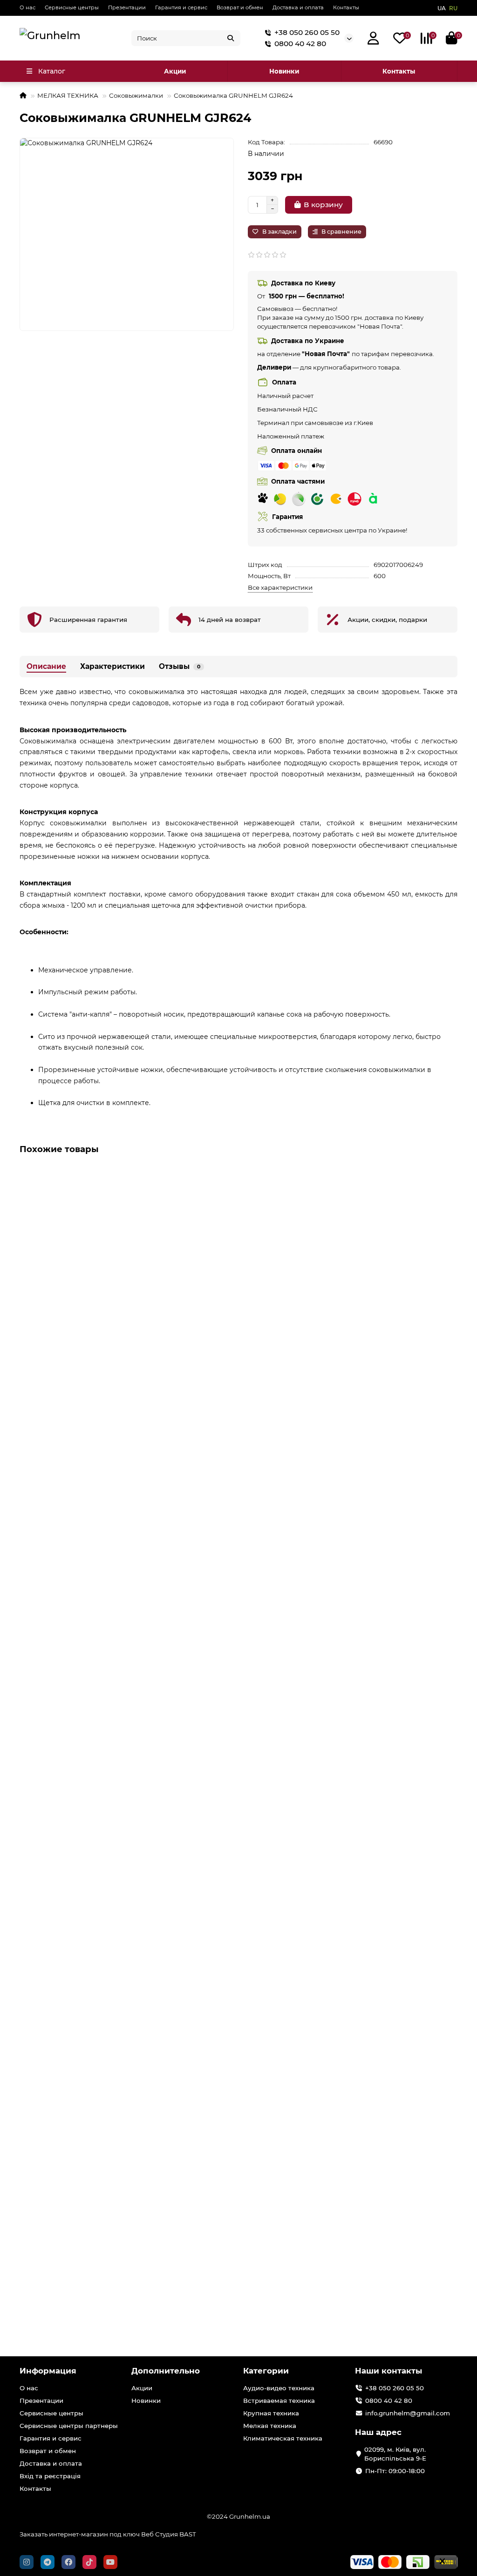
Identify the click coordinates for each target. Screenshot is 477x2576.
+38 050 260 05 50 (307, 32)
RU (453, 8)
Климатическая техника (283, 2438)
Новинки (284, 71)
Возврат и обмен (240, 7)
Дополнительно (166, 2371)
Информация (48, 2371)
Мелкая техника (270, 2426)
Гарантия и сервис (181, 7)
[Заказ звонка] (470, 2553)
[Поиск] (231, 38)
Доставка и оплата (298, 7)
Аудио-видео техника (279, 2388)
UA (442, 8)
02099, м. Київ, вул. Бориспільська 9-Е (395, 2454)
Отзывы (180, 666)
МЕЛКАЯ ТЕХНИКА (68, 95)
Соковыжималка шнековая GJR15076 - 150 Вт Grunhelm (119, 2246)
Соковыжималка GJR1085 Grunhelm (85, 1770)
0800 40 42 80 (300, 44)
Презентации (127, 7)
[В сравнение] (450, 1192)
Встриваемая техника (279, 2401)
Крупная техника (271, 2413)
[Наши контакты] (443, 2556)
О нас (27, 7)
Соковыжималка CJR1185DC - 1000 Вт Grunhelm (105, 1536)
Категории (266, 2371)
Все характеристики (280, 587)
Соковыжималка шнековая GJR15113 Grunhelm (104, 2013)
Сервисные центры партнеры (69, 2426)
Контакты (346, 7)
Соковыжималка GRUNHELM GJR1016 (87, 1302)
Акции (175, 71)
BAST (188, 2534)
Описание (46, 666)
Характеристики (112, 666)
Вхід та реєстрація (50, 2476)
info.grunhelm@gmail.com (408, 2413)
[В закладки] (450, 1176)
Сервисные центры (72, 7)
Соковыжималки (136, 95)
